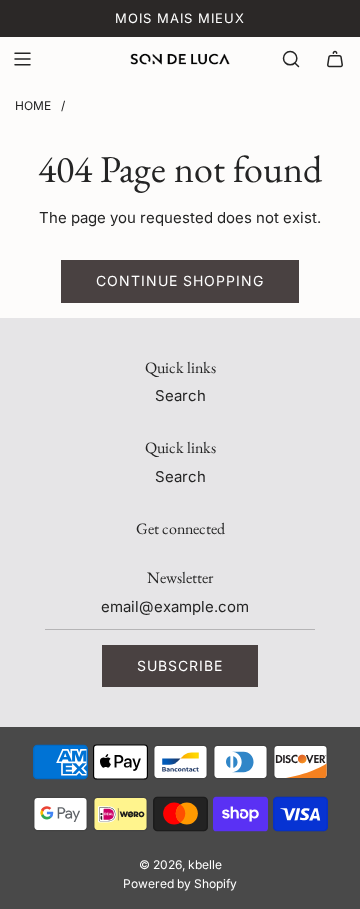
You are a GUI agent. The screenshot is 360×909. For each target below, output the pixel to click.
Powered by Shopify (180, 883)
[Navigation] (22, 59)
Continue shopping (180, 280)
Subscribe (180, 665)
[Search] (291, 59)
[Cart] (335, 59)
